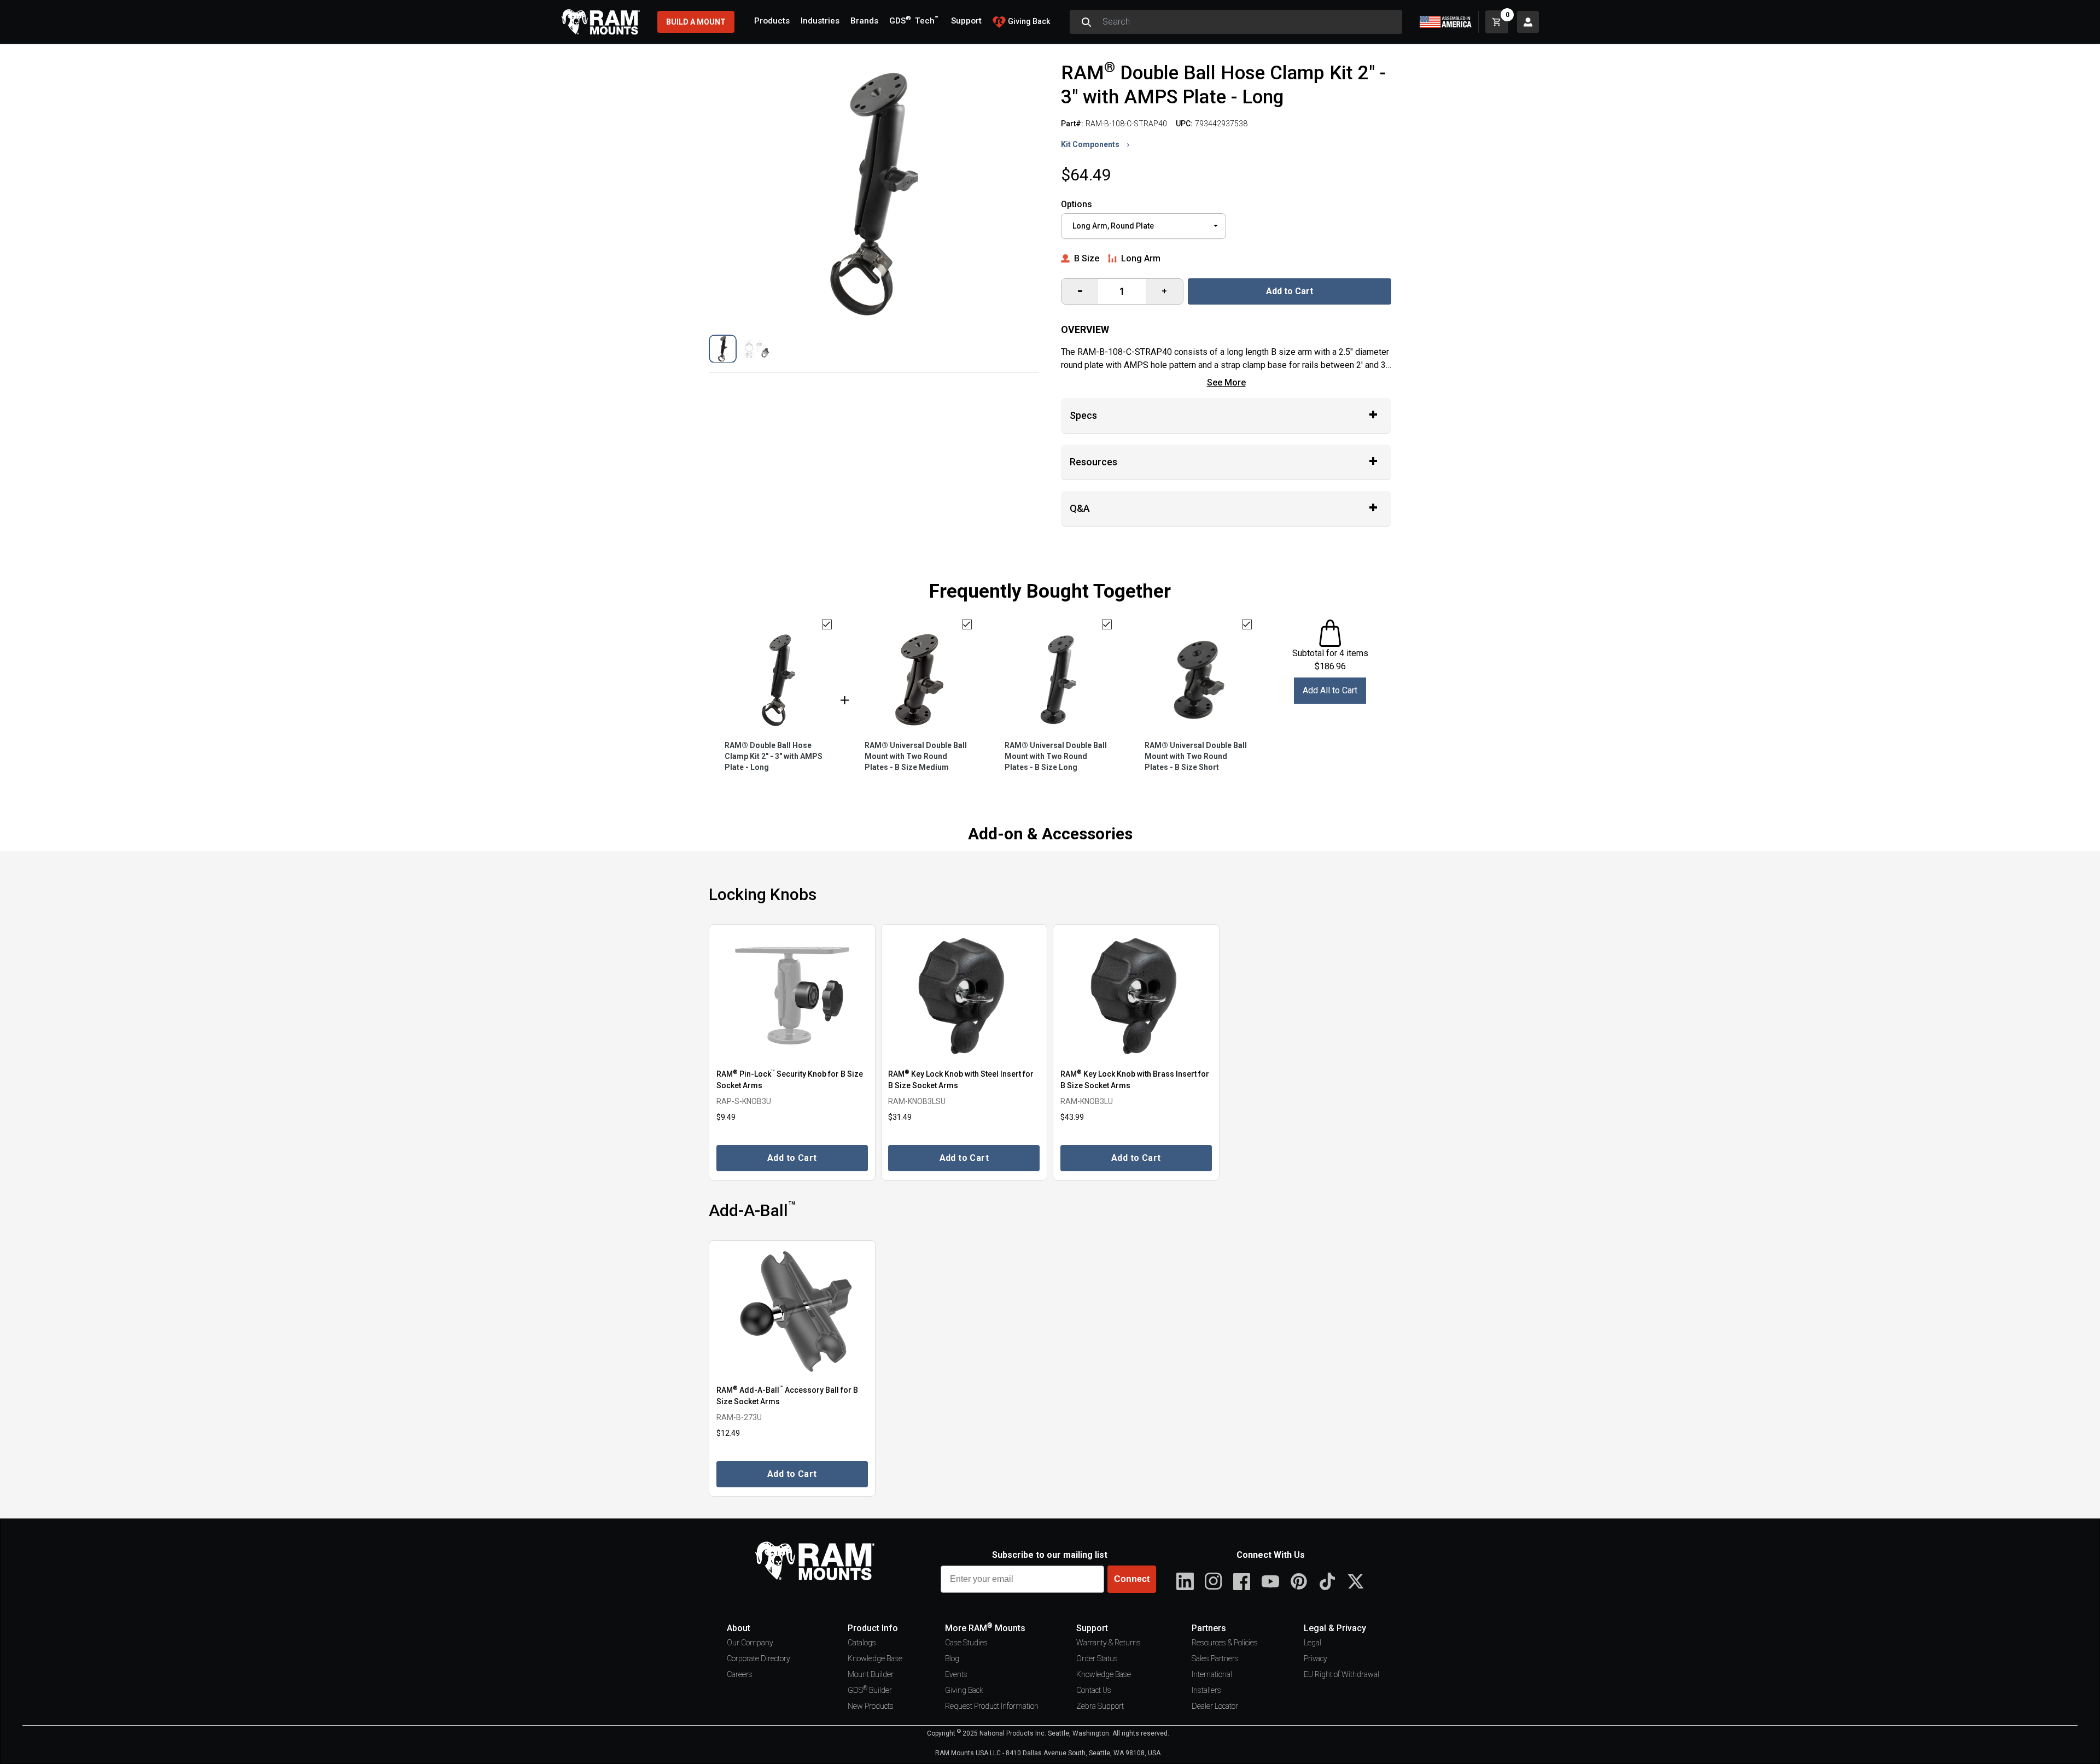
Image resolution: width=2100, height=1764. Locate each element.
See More (1226, 382)
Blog (952, 1658)
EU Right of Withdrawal (1341, 1674)
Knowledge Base (875, 1658)
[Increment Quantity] (1080, 291)
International (1212, 1674)
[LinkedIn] (1185, 1581)
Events (956, 1674)
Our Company (750, 1643)
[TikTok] (1327, 1581)
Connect (1132, 1579)
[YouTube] (1270, 1581)
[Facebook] (1242, 1581)
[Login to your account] (1528, 22)
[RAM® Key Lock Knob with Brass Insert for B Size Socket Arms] (1136, 995)
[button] (723, 349)
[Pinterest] (1299, 1581)
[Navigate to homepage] (600, 22)
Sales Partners (1215, 1658)
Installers (1206, 1690)
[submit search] (1086, 22)
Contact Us (1094, 1690)
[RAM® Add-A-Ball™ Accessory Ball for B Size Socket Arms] (792, 1312)
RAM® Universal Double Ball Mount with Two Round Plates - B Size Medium (916, 756)
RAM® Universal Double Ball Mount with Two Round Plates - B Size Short (1196, 756)
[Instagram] (1214, 1581)
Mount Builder (871, 1674)
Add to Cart (1290, 291)
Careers (740, 1674)
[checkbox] (827, 624)
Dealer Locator (1215, 1706)
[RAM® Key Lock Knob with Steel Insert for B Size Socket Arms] (964, 995)
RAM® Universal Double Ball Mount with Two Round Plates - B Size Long (1056, 756)
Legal (1312, 1643)
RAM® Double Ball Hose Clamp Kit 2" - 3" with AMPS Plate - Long (774, 756)
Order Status (1097, 1658)
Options (1077, 204)
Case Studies (966, 1643)
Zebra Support (1100, 1706)
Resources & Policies (1225, 1643)
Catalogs (862, 1643)
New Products (871, 1706)
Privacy (1316, 1658)
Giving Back (964, 1690)
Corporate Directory (759, 1658)
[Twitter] (1356, 1581)
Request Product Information (992, 1706)
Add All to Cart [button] (1330, 690)
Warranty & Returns (1109, 1643)
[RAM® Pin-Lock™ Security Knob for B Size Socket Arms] (792, 995)
